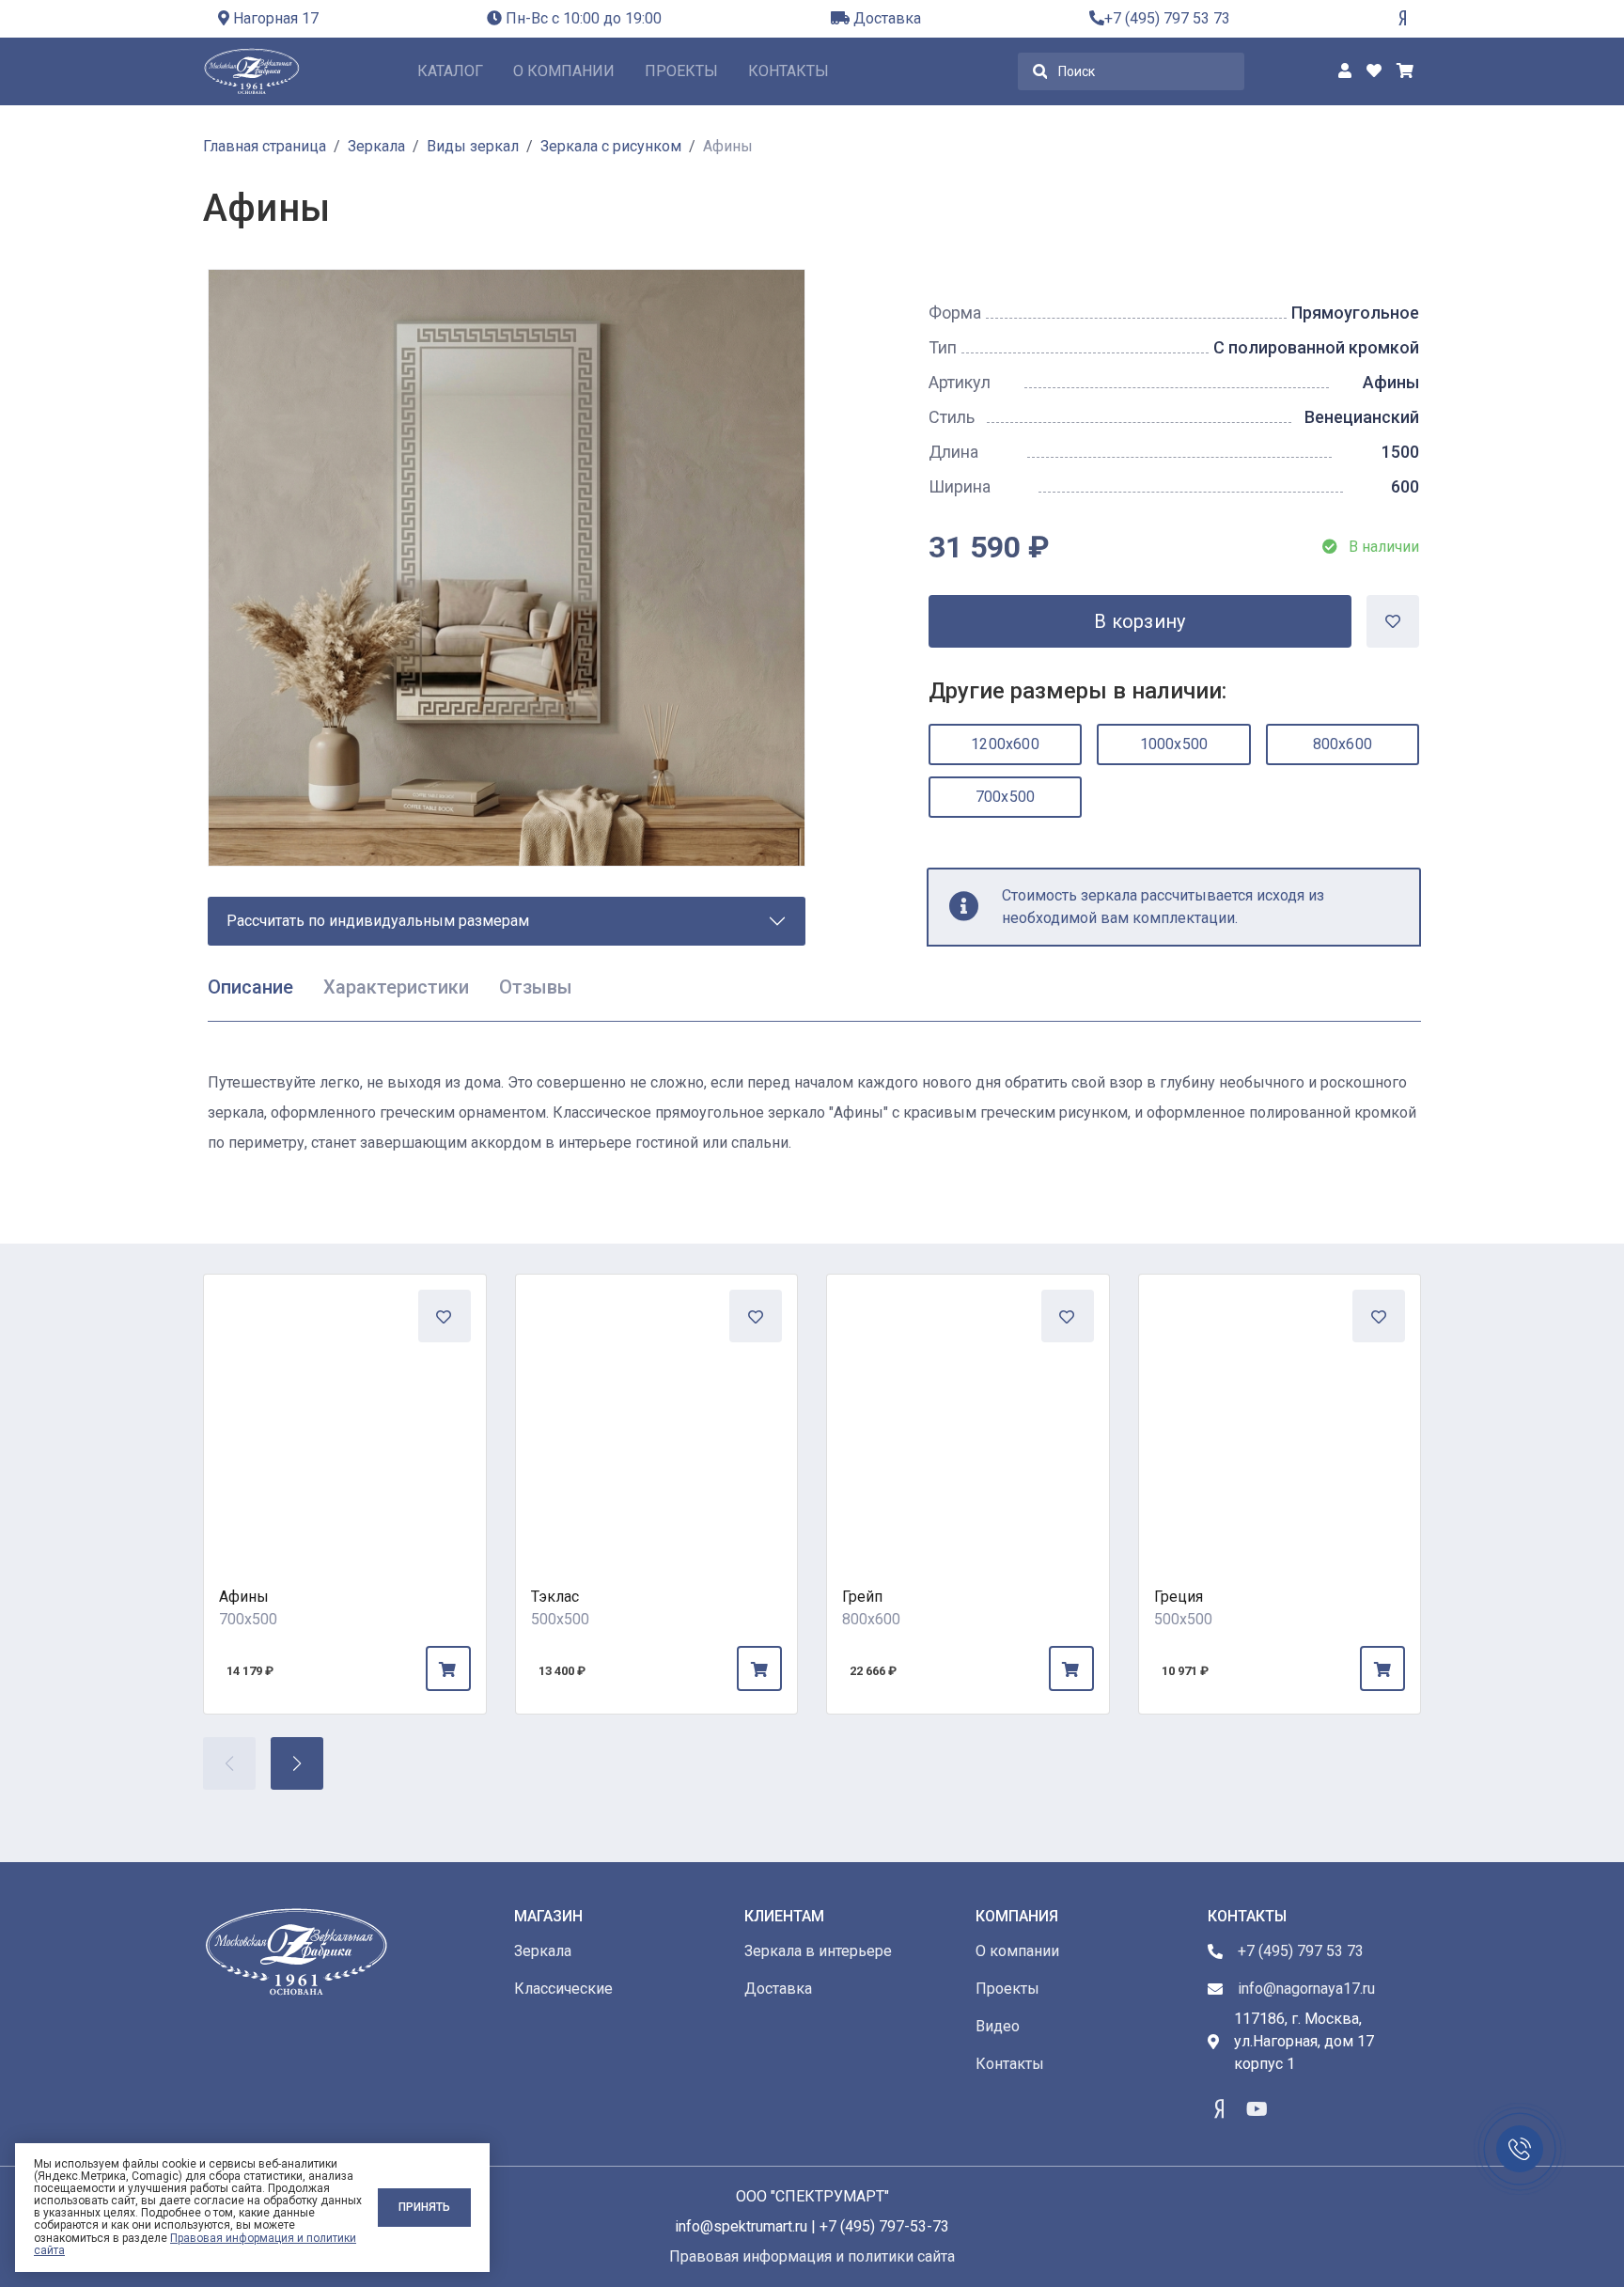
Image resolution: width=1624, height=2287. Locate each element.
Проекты (681, 71)
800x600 (1343, 744)
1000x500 (1174, 744)
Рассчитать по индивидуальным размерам (378, 921)
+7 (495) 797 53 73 (1167, 18)
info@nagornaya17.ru (1306, 1989)
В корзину (1140, 621)
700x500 (1005, 797)
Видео (998, 2026)
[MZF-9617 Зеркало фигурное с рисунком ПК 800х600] (968, 1416)
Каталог (450, 71)
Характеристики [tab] (396, 987)
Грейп (862, 1597)
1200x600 (1005, 744)
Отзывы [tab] (536, 987)
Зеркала (543, 1951)
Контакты (789, 71)
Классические (563, 1989)
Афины (244, 1597)
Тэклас (555, 1597)
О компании (564, 71)
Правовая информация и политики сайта (195, 2244)
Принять (424, 2207)
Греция (1179, 1597)
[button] (297, 1763)
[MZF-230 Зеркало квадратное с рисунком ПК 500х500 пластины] (1280, 1416)
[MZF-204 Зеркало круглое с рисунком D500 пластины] (657, 1416)
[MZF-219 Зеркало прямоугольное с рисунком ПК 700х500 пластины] (345, 1416)
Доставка (885, 18)
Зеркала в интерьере (818, 1951)
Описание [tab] (250, 987)
